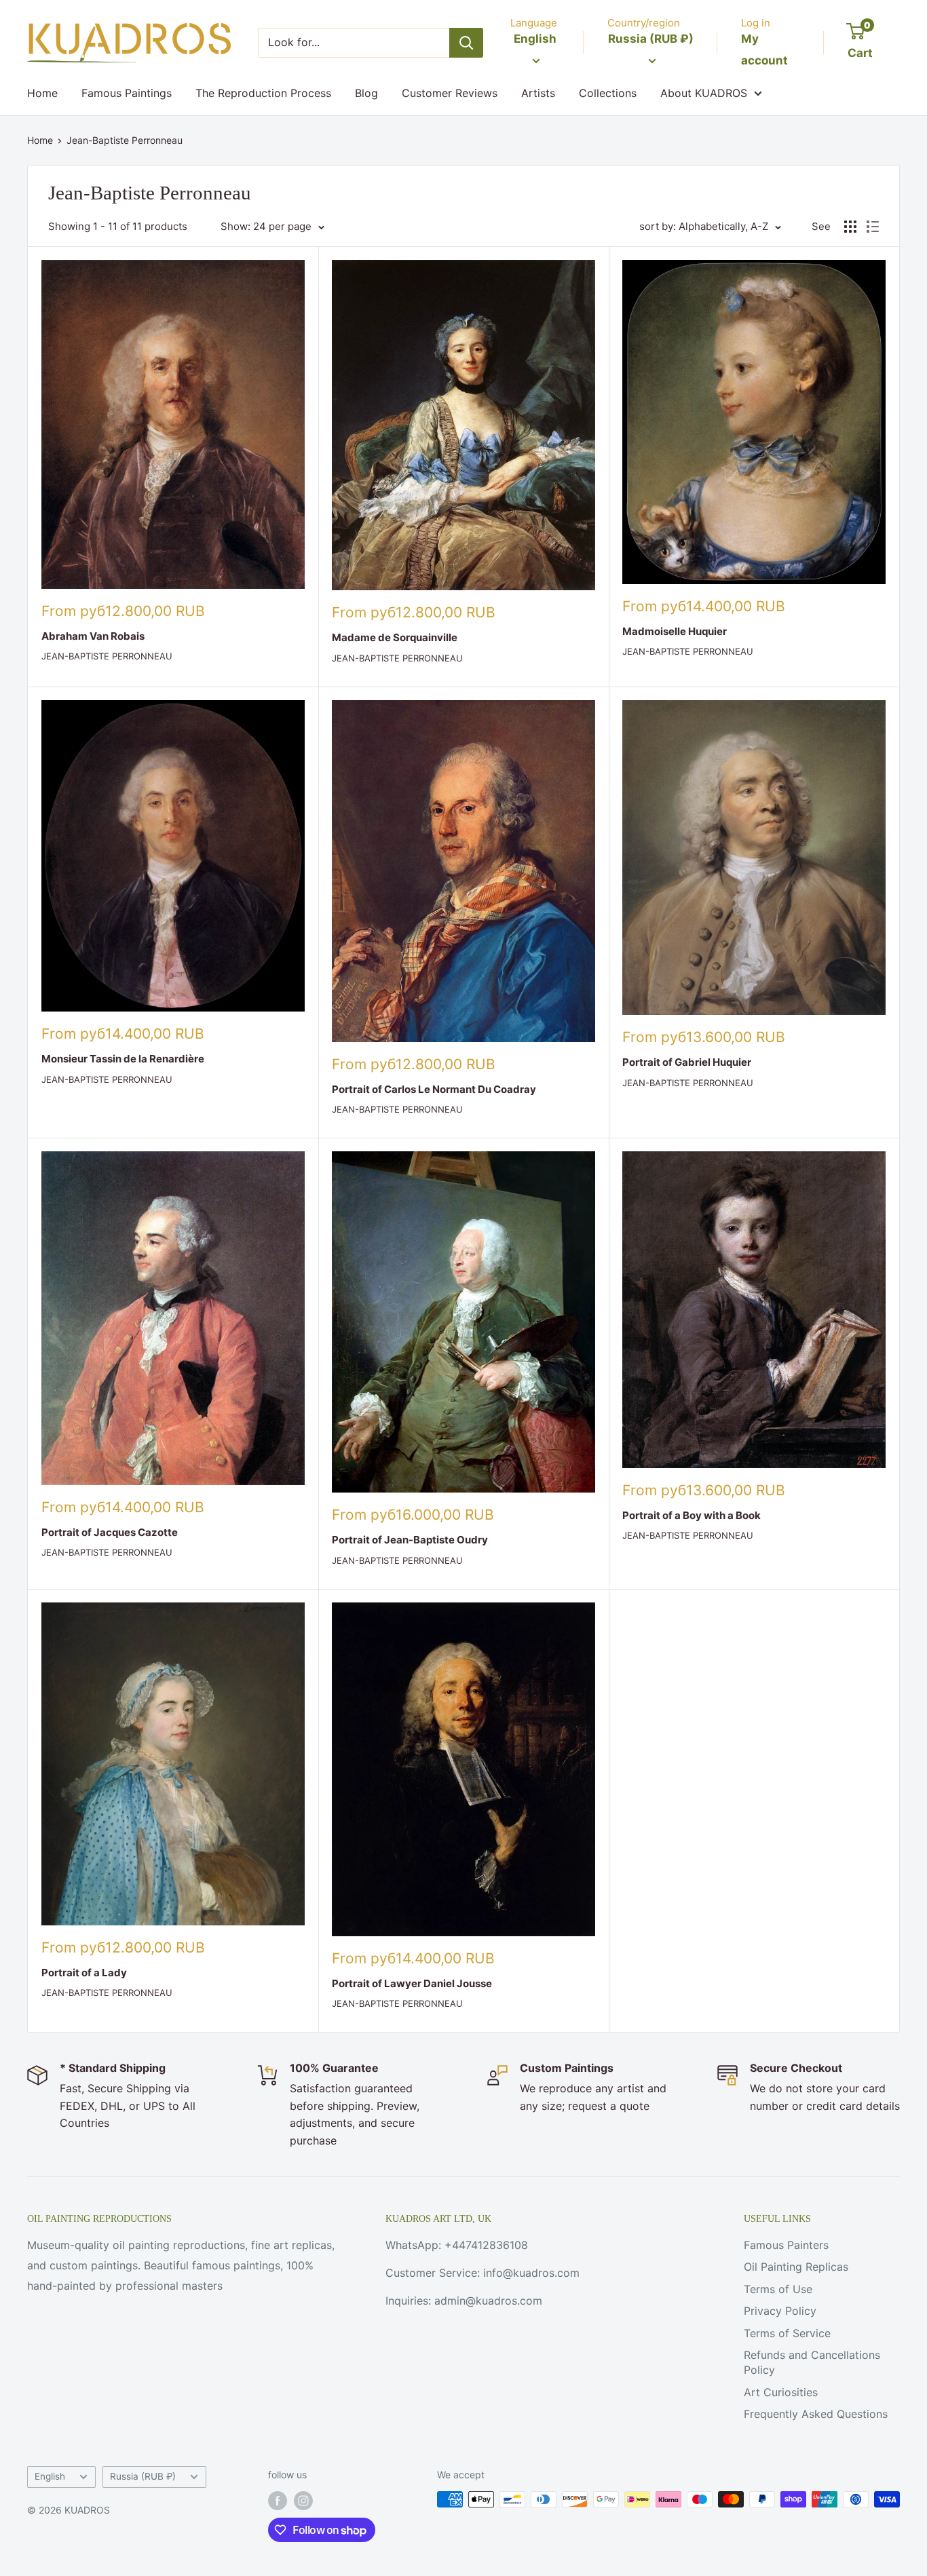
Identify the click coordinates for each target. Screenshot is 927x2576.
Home (42, 93)
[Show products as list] (873, 227)
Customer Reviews (450, 93)
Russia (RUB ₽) (143, 2476)
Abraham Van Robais (93, 636)
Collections (608, 93)
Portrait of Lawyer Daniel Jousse (412, 1983)
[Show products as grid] (850, 227)
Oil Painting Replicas (796, 2267)
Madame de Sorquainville (395, 637)
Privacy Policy (780, 2311)
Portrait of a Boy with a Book (692, 1515)
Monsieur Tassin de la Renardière (123, 1059)
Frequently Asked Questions (816, 2414)
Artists (538, 93)
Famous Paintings (127, 93)
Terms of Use (778, 2289)
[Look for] (466, 43)
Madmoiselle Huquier (675, 631)
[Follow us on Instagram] (303, 2501)
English (50, 2476)
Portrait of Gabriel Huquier (687, 1062)
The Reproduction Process (263, 93)
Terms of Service (787, 2333)
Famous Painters (786, 2245)
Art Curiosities (781, 2392)
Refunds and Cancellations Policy (812, 2362)
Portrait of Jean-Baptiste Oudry (410, 1540)
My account (764, 50)
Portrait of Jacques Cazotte (110, 1532)
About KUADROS (704, 93)
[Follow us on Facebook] (278, 2501)
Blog (366, 93)
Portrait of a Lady (84, 1973)
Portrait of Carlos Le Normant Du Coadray (434, 1089)
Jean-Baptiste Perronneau (125, 140)
